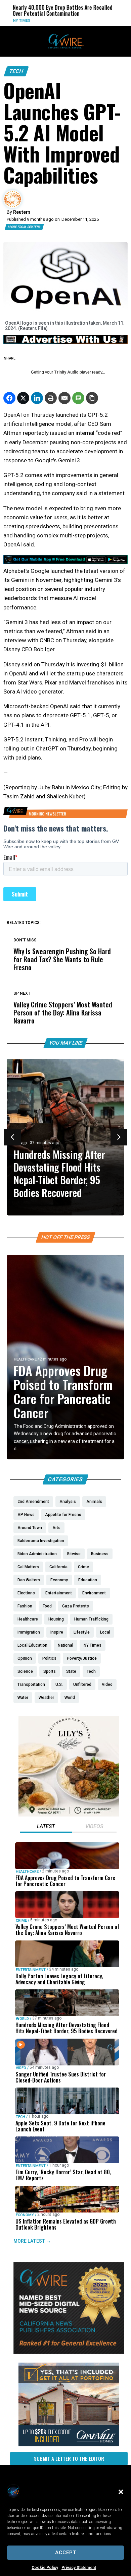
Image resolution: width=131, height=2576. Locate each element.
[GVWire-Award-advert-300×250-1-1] (69, 2352)
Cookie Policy (45, 2568)
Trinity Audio (66, 372)
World (121, 21)
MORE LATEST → (32, 2241)
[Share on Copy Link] (92, 398)
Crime (21, 1921)
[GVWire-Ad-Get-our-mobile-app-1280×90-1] (65, 562)
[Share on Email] (64, 398)
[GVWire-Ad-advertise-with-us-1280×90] (65, 342)
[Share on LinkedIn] (37, 398)
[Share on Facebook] (9, 398)
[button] (121, 2492)
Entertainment (31, 1970)
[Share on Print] (51, 398)
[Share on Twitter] (23, 398)
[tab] (46, 1827)
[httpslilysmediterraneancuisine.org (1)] (69, 1815)
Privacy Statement (79, 2568)
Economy (25, 2215)
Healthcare (25, 1359)
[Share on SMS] (78, 398)
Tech (16, 71)
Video (21, 2068)
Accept (66, 2553)
